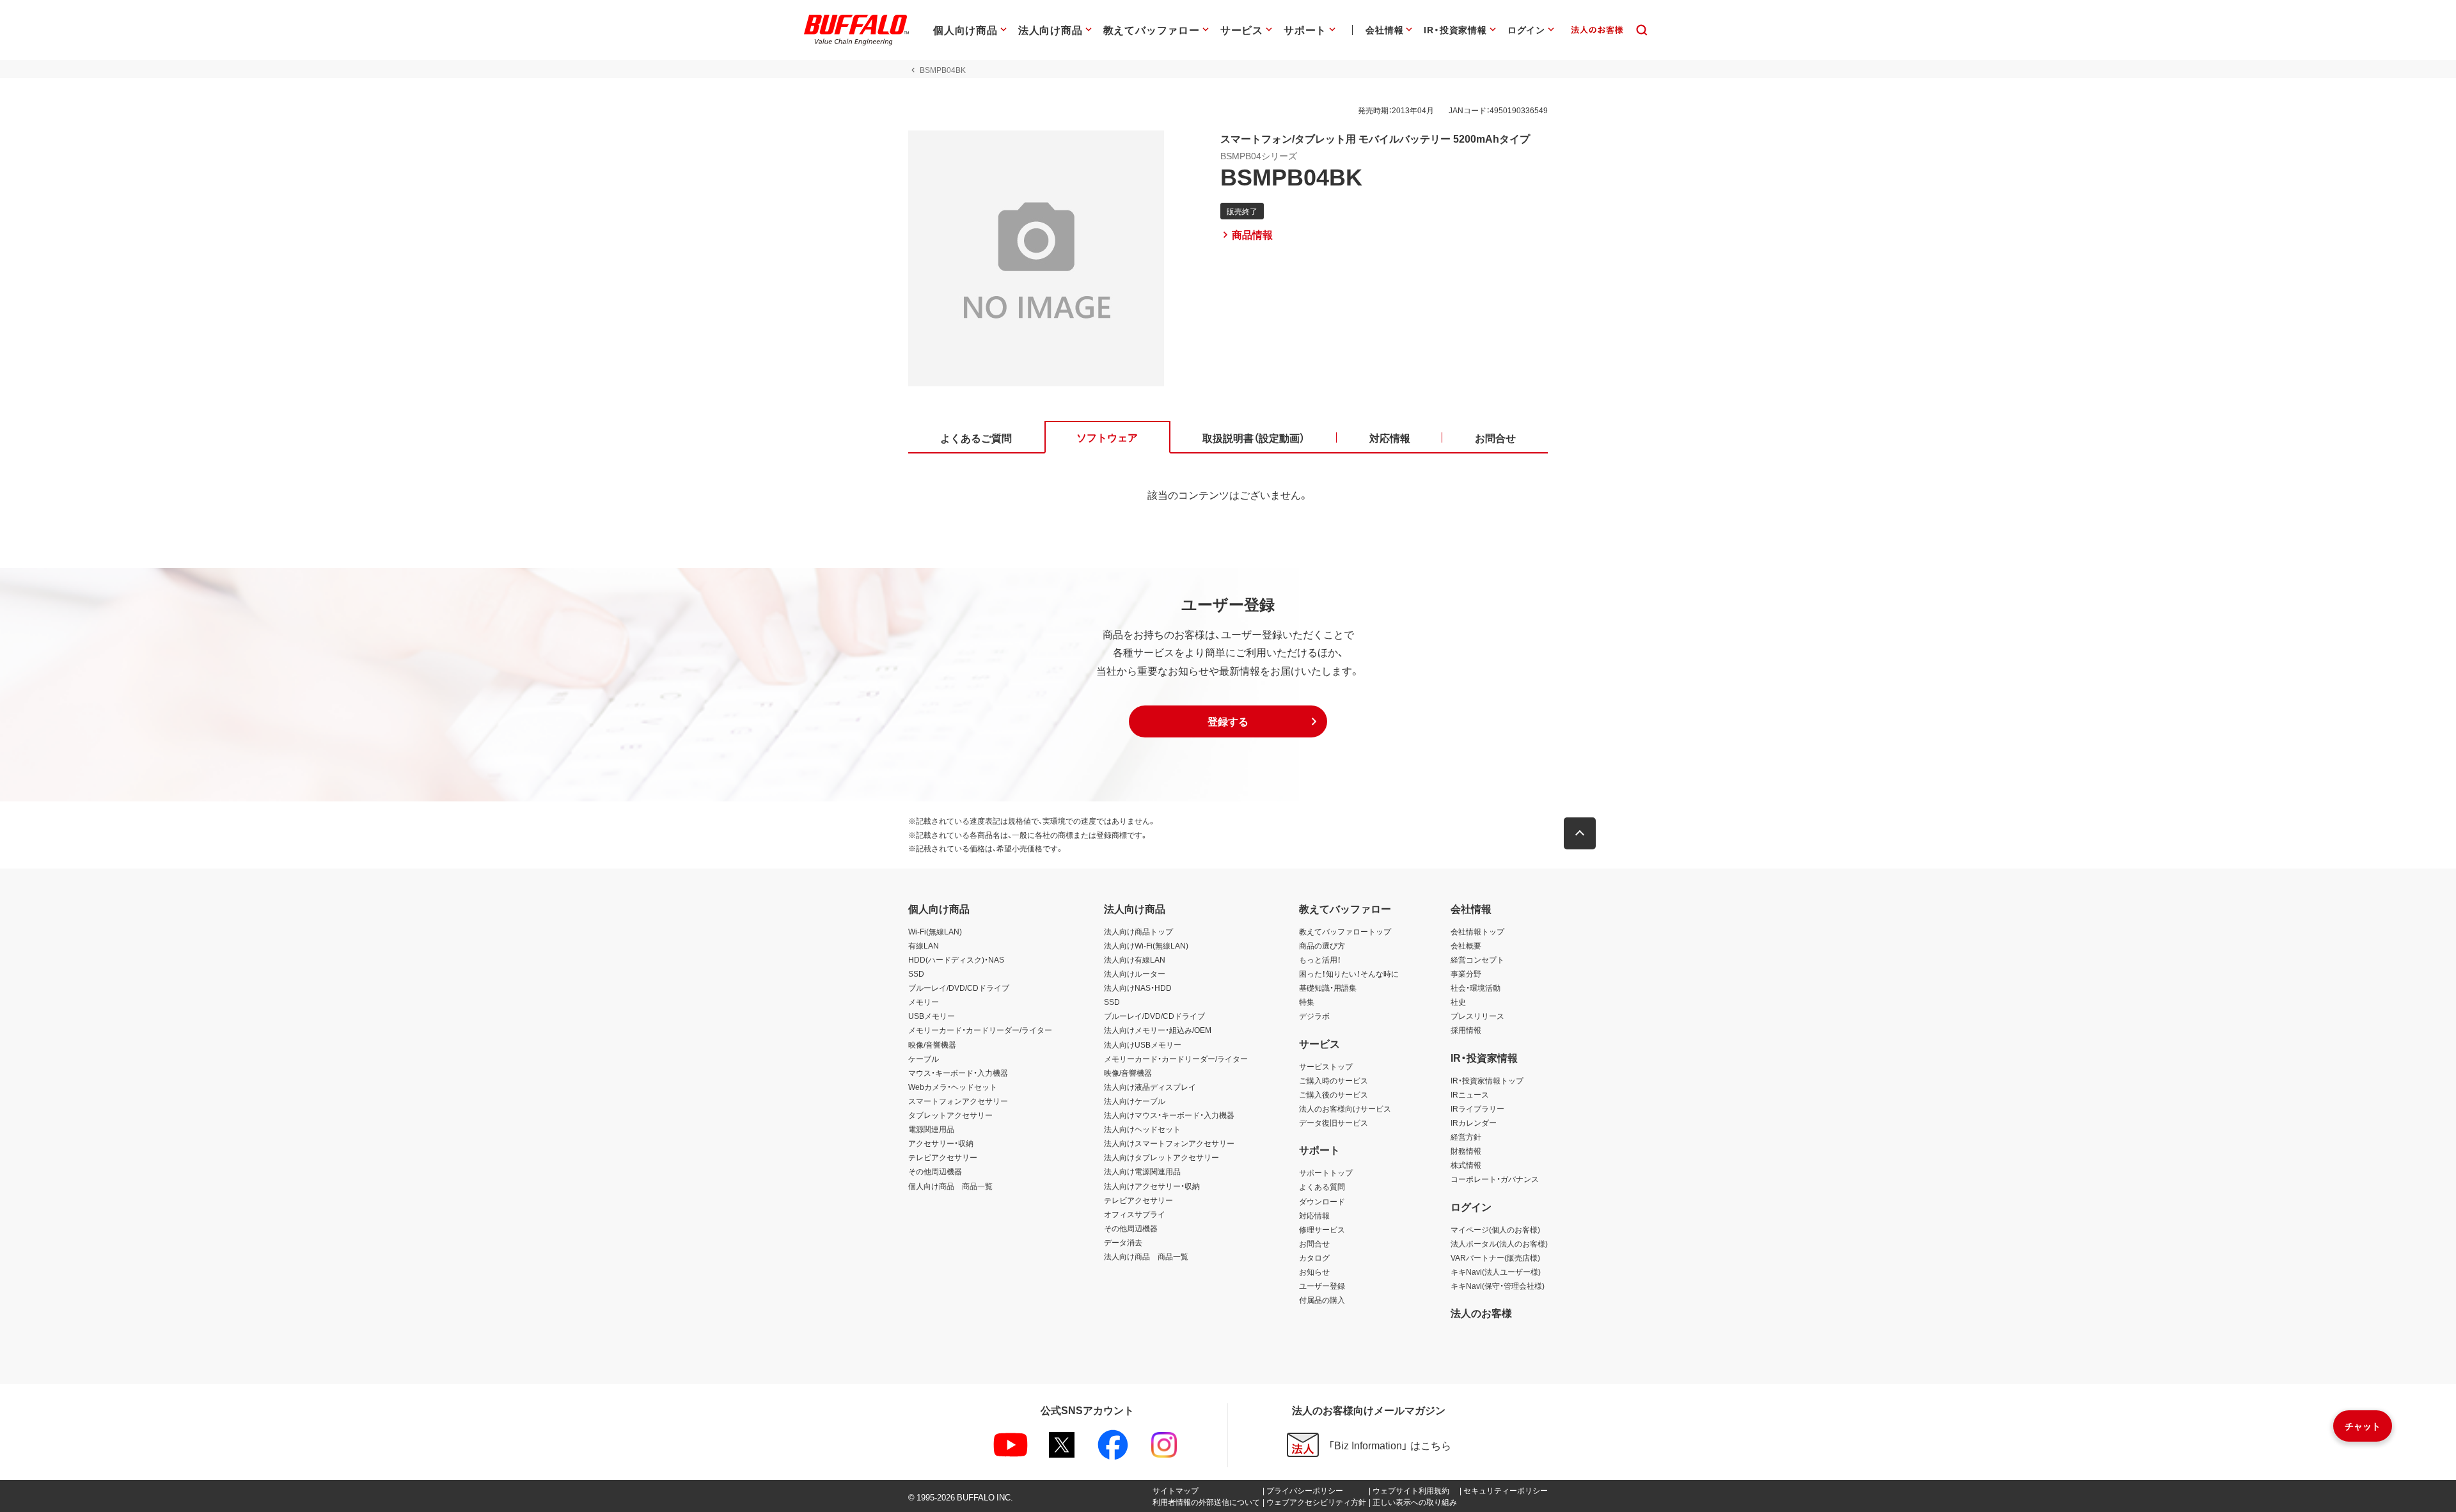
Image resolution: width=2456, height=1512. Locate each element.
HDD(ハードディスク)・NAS (956, 959)
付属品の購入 (1322, 1300)
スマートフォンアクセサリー (958, 1101)
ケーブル (924, 1059)
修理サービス (1322, 1229)
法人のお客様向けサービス (1345, 1108)
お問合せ (1314, 1243)
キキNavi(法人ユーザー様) (1496, 1272)
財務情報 (1466, 1151)
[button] (1228, 721)
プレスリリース (1477, 1016)
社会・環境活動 (1476, 988)
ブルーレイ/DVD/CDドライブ (959, 988)
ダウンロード (1322, 1201)
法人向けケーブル (1135, 1101)
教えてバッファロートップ (1345, 931)
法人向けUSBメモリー (1143, 1044)
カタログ (1314, 1257)
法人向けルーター (1135, 973)
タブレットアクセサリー (950, 1115)
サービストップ (1326, 1066)
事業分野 (1466, 973)
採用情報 (1466, 1030)
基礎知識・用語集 (1328, 988)
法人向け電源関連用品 (1142, 1171)
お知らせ (1314, 1272)
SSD (916, 973)
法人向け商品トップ (1138, 931)
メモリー (924, 1002)
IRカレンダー (1474, 1122)
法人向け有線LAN (1135, 959)
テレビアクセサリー (943, 1157)
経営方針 (1466, 1137)
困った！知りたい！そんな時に (1349, 973)
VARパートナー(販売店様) (1495, 1257)
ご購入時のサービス (1334, 1080)
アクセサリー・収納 (941, 1143)
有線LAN (924, 945)
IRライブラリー (1477, 1108)
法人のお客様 (1481, 1312)
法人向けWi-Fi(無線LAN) (1146, 945)
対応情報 (1314, 1215)
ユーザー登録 (1322, 1286)
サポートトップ (1326, 1172)
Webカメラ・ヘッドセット (953, 1087)
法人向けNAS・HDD (1138, 988)
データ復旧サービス (1334, 1122)
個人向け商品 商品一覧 (950, 1186)
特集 (1307, 1002)
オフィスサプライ (1135, 1214)
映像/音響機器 (932, 1044)
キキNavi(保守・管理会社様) (1498, 1286)
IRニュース (1470, 1094)
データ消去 (1123, 1242)
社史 (1458, 1002)
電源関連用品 (931, 1129)
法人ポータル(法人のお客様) (1499, 1243)
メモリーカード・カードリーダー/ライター (980, 1030)
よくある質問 (1322, 1186)
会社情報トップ (1477, 931)
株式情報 (1466, 1165)
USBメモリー (932, 1016)
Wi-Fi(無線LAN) (935, 931)
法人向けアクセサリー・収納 (1152, 1186)
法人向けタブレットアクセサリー (1161, 1157)
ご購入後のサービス (1334, 1094)
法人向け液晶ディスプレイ (1150, 1087)
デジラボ (1314, 1016)
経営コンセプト (1477, 959)
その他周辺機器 (935, 1171)
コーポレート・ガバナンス (1495, 1179)
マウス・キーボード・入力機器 (958, 1073)
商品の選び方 (1322, 945)
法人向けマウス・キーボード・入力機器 (1169, 1115)
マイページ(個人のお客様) (1495, 1229)
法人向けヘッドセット (1142, 1129)
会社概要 (1466, 945)
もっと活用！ (1320, 959)
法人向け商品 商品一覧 (1146, 1256)
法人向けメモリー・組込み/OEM (1158, 1030)
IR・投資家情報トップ (1487, 1080)
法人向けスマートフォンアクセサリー (1169, 1143)
